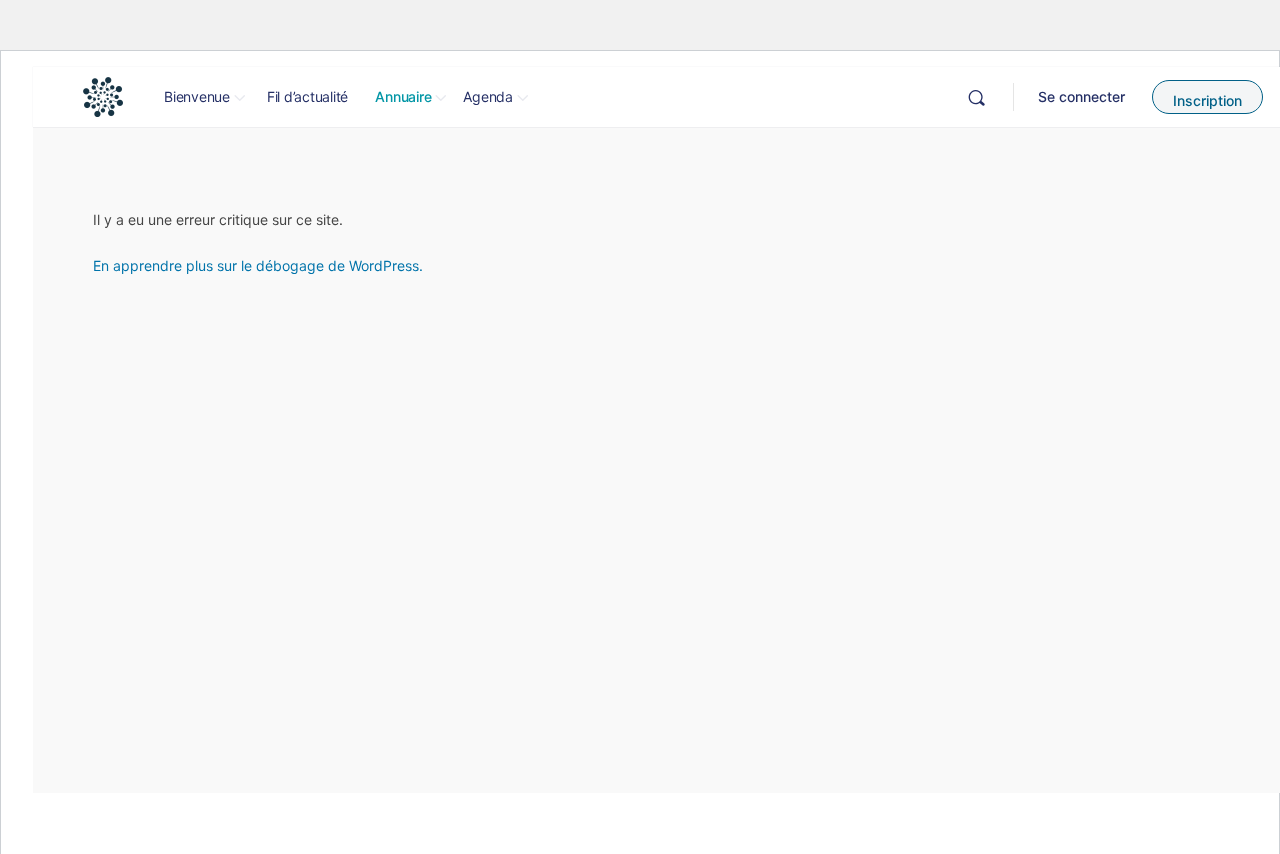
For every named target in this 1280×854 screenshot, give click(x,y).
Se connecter (1081, 96)
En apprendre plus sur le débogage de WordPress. (258, 265)
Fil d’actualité (307, 96)
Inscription (1207, 100)
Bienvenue (197, 96)
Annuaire (403, 96)
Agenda (488, 96)
